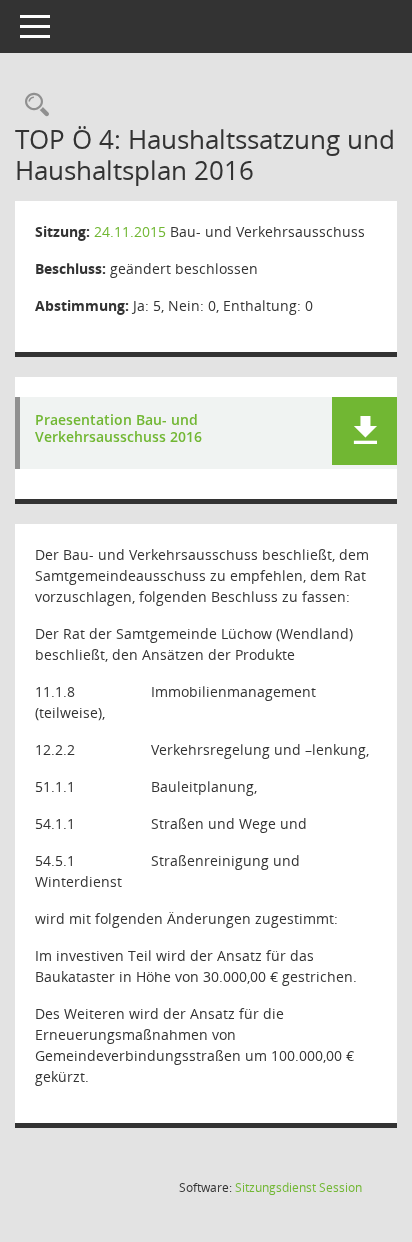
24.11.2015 (130, 231)
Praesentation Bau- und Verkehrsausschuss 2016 (118, 429)
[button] (364, 431)
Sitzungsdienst (298, 1187)
